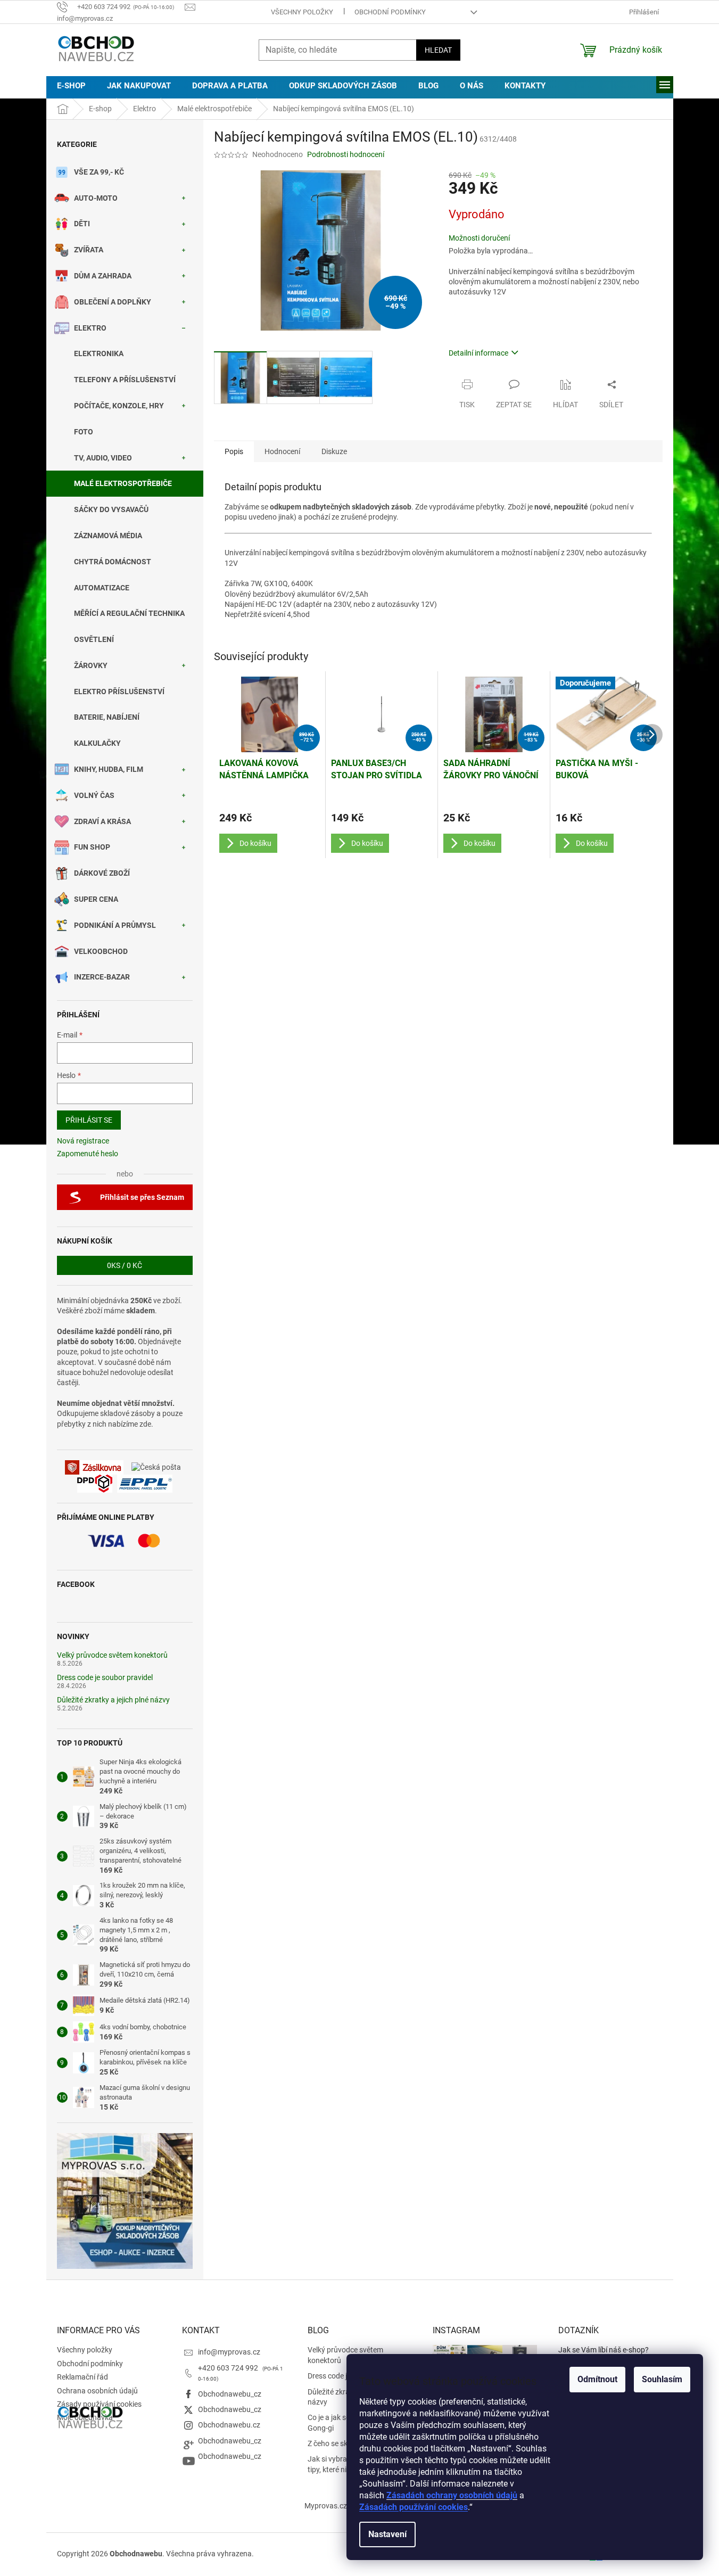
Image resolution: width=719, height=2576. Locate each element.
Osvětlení (94, 639)
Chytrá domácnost (113, 562)
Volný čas (94, 795)
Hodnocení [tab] (282, 451)
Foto (84, 432)
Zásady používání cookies (99, 2404)
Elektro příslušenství (119, 692)
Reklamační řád (82, 2377)
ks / (125, 1265)
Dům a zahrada (103, 276)
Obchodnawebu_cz (230, 2394)
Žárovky (91, 665)
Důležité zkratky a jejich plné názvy (113, 1700)
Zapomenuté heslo (88, 1154)
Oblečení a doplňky (113, 302)
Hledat (438, 50)
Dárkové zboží (102, 873)
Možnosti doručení (479, 238)
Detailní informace (478, 353)
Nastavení (387, 2534)
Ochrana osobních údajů (97, 2391)
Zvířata (89, 250)
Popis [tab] (234, 451)
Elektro (90, 328)
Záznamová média (108, 536)
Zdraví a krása (102, 821)
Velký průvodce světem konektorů (112, 1655)
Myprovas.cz (326, 2506)
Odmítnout (597, 2379)
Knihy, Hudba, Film (109, 769)
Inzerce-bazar (102, 977)
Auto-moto (96, 198)
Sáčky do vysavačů (111, 509)
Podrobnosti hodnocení (346, 154)
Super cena (96, 899)
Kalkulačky (97, 743)
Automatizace (102, 588)
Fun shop (92, 847)
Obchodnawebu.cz (229, 2425)
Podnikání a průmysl (115, 925)
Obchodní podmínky (390, 12)
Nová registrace (83, 1141)
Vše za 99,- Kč (99, 172)
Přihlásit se (89, 1120)
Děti (82, 224)
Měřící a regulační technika (129, 613)
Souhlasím (662, 2379)
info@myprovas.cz (229, 2352)
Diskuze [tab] (334, 451)
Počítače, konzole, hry (119, 406)
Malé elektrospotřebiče (123, 483)
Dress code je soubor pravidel (105, 1678)
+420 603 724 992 (229, 2368)
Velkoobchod (101, 951)
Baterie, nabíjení (107, 717)
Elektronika (99, 353)
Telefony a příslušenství (125, 380)
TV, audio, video (103, 458)
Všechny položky (302, 12)
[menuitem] (71, 86)
